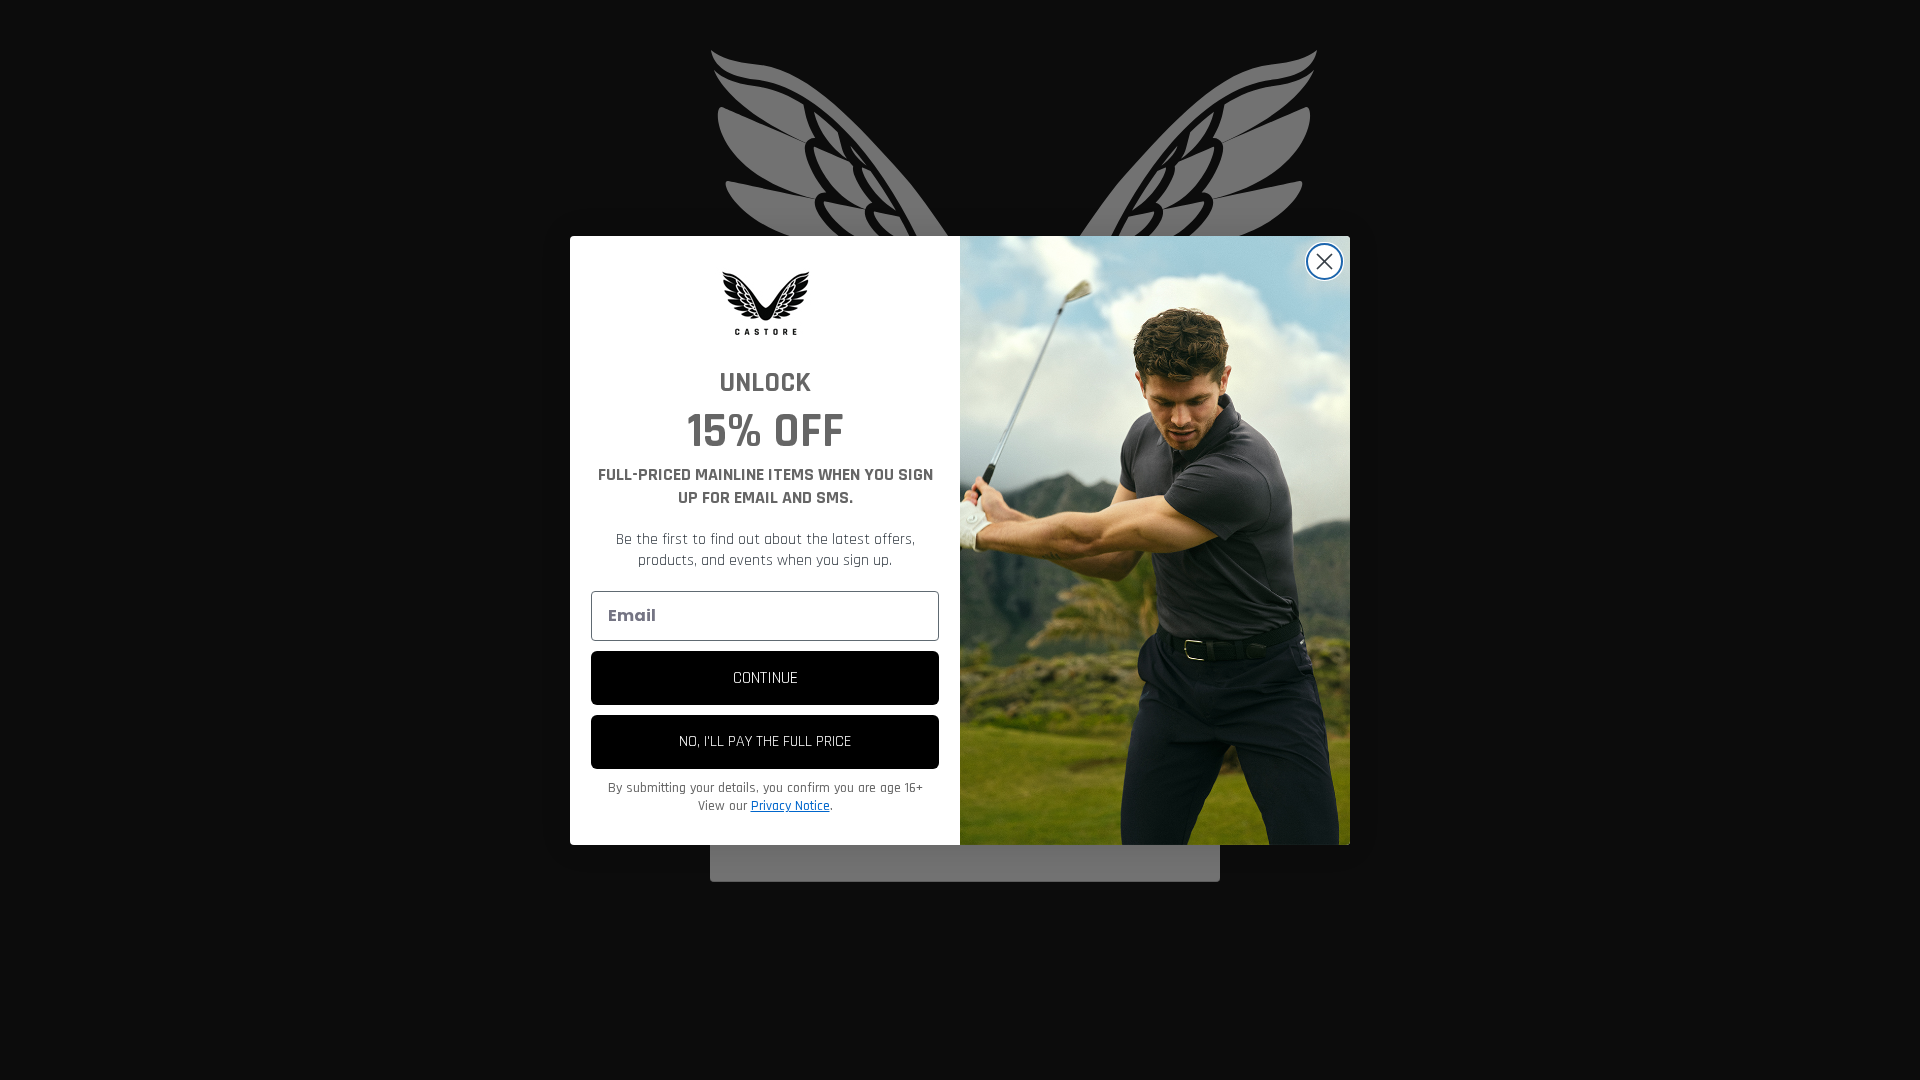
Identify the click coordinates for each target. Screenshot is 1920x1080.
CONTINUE (765, 677)
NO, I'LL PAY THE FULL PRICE (765, 741)
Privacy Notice (790, 806)
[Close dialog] (1324, 261)
